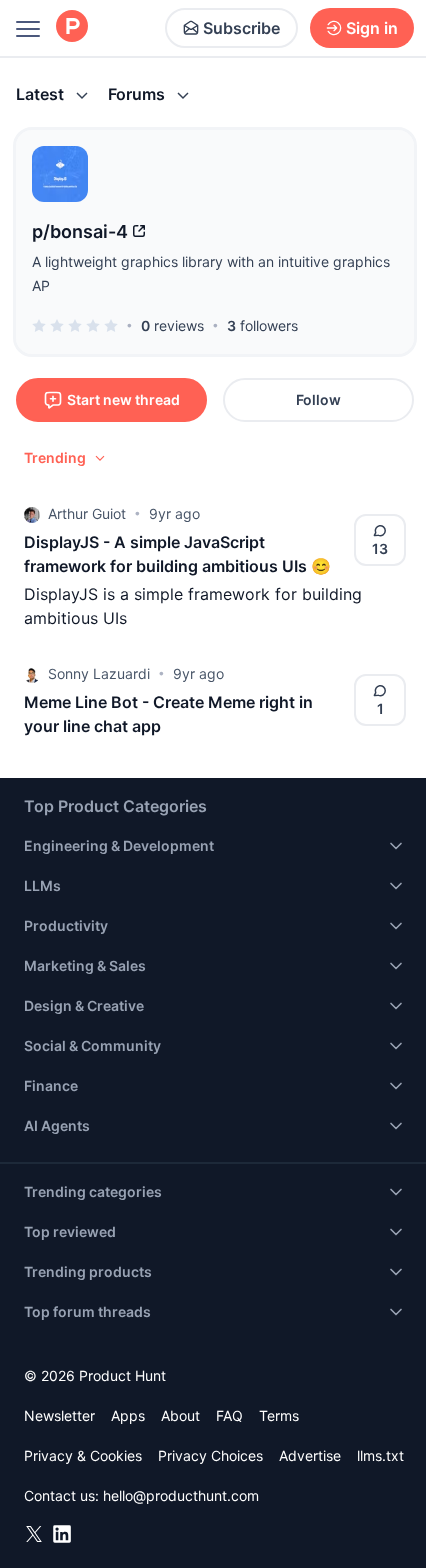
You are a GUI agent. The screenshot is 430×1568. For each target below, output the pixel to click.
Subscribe (241, 28)
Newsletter (59, 1415)
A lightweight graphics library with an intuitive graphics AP (211, 273)
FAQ (229, 1415)
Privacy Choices (210, 1455)
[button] (66, 458)
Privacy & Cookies (83, 1455)
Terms (279, 1415)
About (180, 1415)
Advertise (310, 1455)
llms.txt (380, 1455)
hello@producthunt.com (181, 1495)
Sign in (372, 28)
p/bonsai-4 (80, 231)
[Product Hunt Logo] (72, 27)
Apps (128, 1415)
